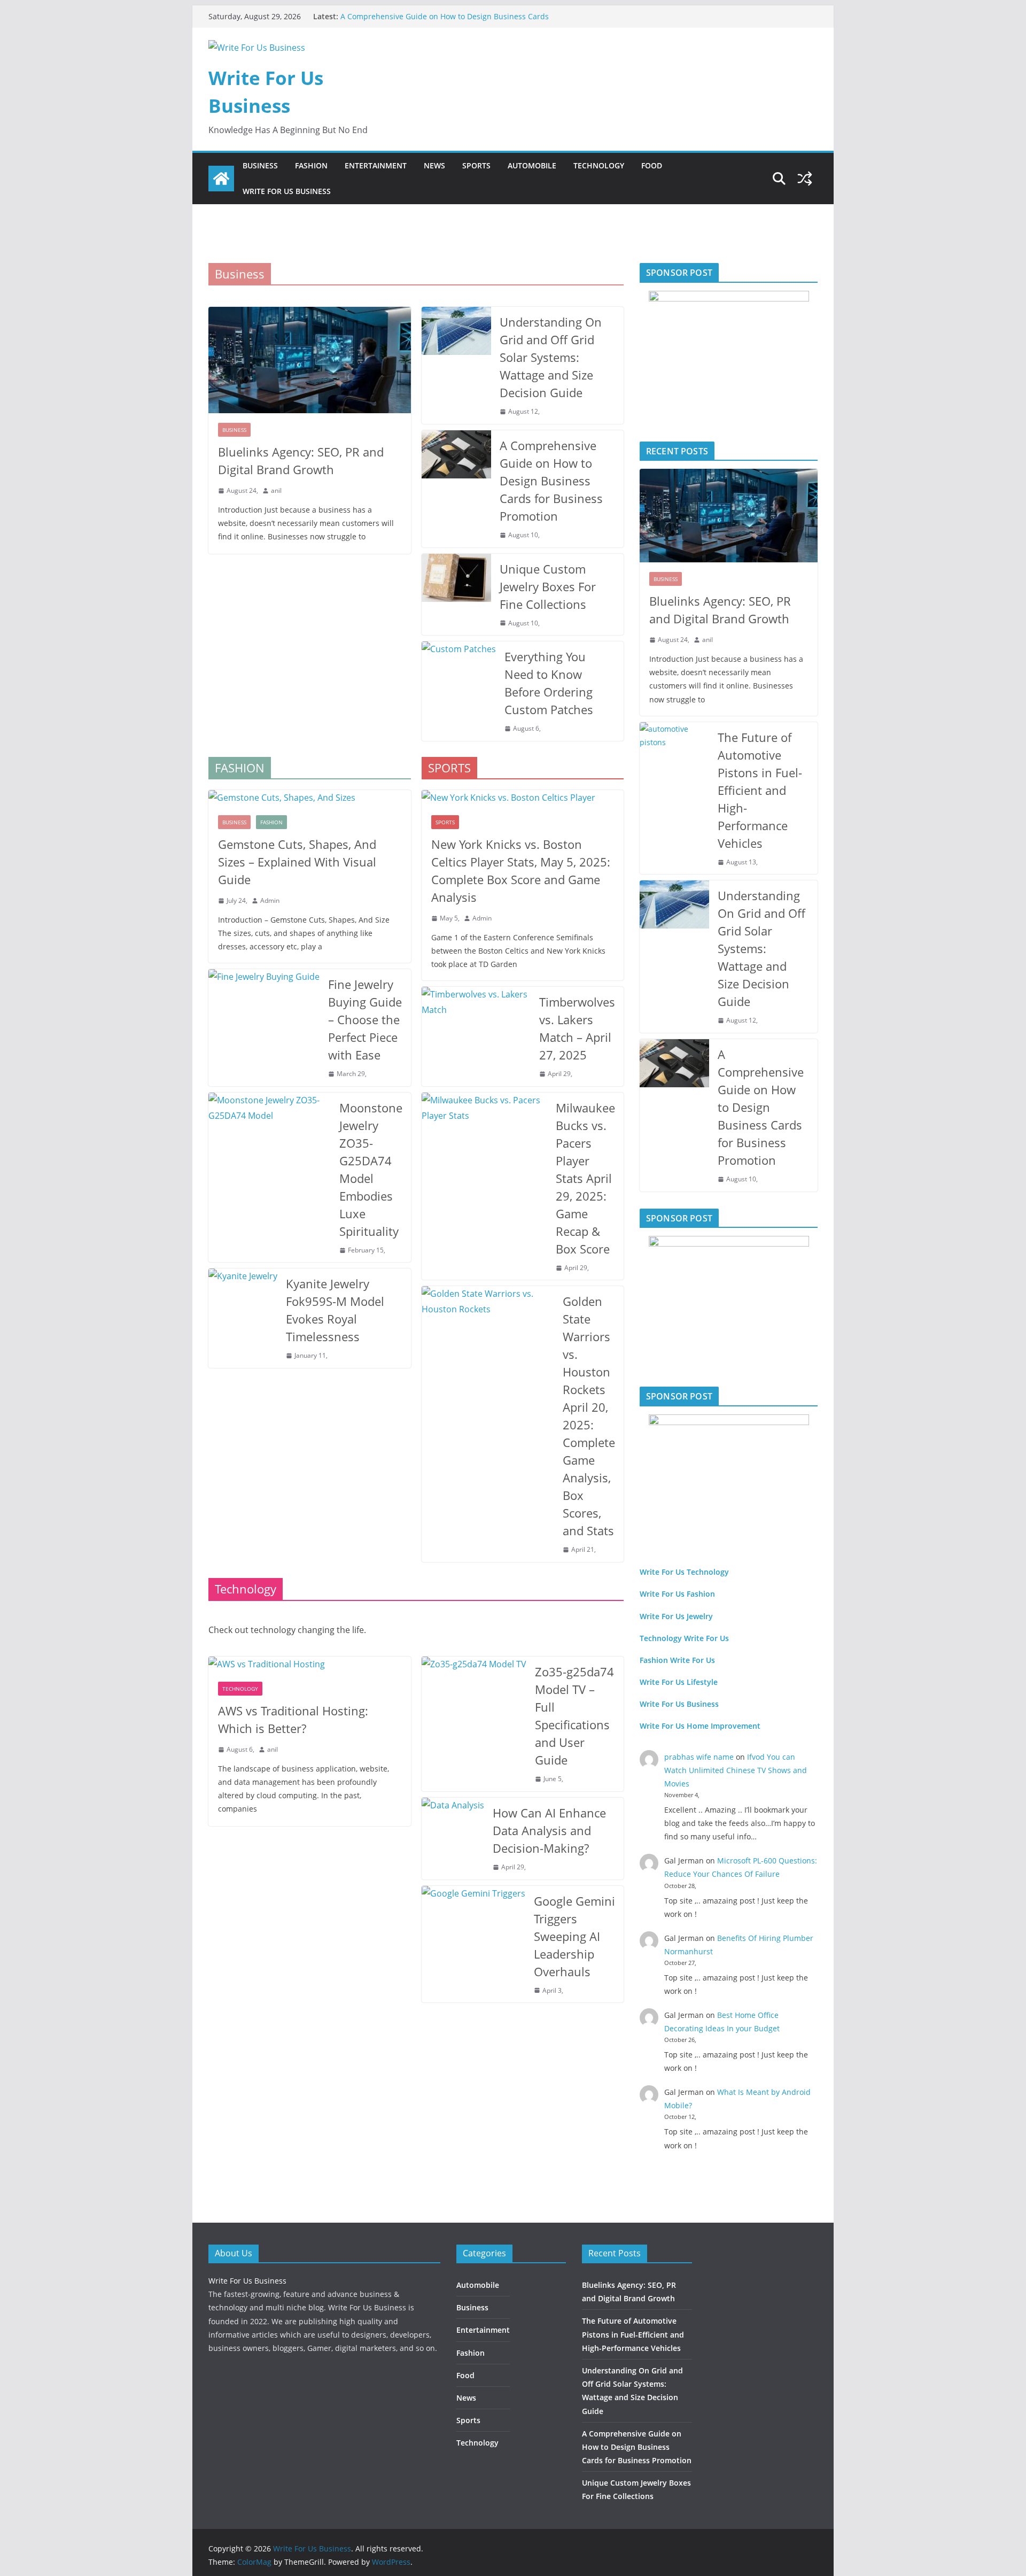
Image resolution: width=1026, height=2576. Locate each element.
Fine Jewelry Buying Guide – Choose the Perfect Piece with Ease (365, 1019)
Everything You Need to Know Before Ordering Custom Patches (549, 683)
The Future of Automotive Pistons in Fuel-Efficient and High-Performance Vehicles (760, 790)
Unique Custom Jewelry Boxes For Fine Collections (548, 586)
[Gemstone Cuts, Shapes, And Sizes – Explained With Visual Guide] (310, 798)
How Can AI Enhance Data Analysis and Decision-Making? (549, 1830)
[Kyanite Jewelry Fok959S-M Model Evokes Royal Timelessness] (243, 1318)
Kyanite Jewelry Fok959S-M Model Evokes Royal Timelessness (335, 1310)
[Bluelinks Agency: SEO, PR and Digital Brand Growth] (310, 360)
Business (260, 165)
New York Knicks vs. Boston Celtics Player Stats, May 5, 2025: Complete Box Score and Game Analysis (521, 871)
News (434, 165)
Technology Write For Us (684, 1638)
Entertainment (376, 165)
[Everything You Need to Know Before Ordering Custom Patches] (459, 691)
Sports (476, 165)
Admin (270, 900)
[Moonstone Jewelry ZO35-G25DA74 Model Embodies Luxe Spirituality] (270, 1178)
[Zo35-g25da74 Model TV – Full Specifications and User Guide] (474, 1724)
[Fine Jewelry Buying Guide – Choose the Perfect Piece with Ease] (264, 1028)
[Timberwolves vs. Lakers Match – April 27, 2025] (476, 1036)
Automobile (532, 165)
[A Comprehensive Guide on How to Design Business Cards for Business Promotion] (456, 489)
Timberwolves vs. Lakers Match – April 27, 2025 (577, 1028)
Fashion (311, 165)
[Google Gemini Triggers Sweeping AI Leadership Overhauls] (473, 1944)
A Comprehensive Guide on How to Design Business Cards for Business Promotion (551, 481)
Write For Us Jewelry (676, 1616)
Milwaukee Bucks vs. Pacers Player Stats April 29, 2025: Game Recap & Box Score (585, 1178)
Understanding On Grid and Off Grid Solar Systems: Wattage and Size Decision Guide (551, 357)
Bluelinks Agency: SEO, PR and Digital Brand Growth (301, 461)
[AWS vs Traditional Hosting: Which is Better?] (310, 1664)
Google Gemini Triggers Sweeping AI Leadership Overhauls (574, 1936)
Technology (599, 165)
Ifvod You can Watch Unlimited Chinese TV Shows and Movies (736, 1770)
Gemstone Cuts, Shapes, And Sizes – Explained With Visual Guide (297, 862)
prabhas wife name (699, 1757)
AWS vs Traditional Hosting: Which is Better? (293, 1719)
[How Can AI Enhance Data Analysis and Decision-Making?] (453, 1839)
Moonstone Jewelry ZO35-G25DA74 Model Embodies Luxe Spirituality (371, 1169)
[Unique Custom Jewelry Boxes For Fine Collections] (456, 595)
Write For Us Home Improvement (700, 1726)
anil (276, 490)
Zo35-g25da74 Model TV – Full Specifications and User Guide (574, 1716)
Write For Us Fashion (677, 1594)
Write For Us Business (287, 191)
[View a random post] (805, 179)
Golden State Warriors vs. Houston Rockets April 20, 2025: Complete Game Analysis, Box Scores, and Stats (589, 1416)
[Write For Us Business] (221, 179)
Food (652, 165)
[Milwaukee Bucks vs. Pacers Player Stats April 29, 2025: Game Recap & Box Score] (485, 1186)
